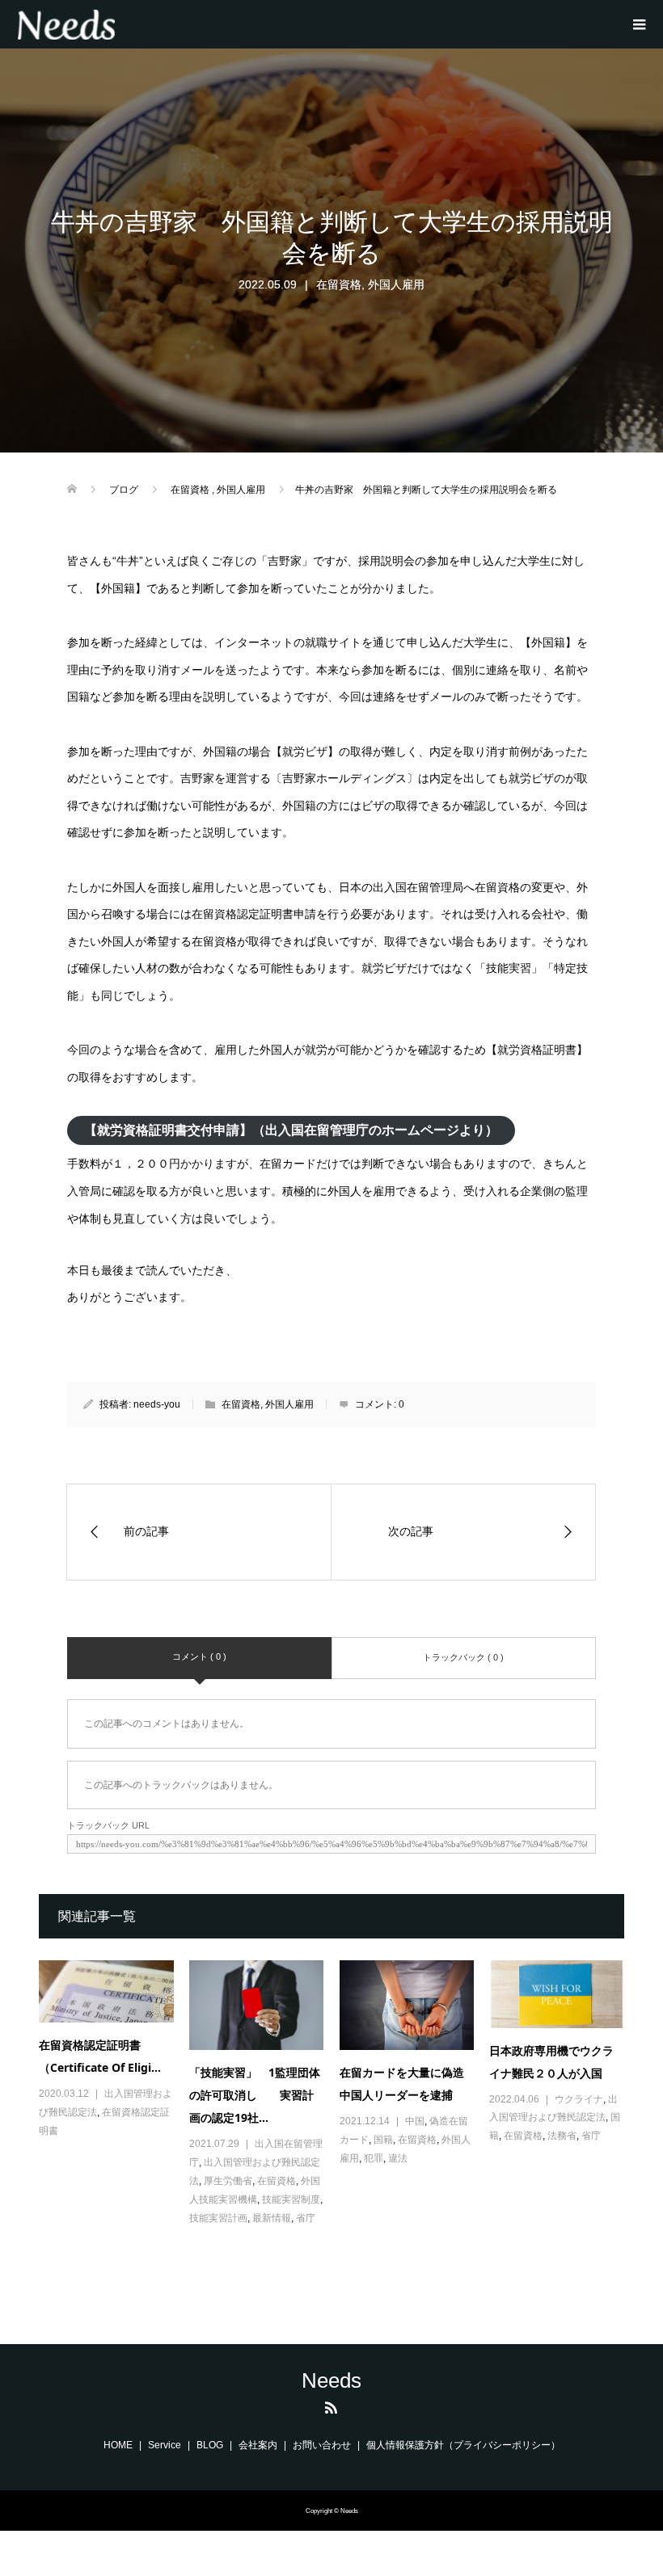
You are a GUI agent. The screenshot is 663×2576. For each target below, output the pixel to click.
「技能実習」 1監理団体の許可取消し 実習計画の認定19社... (255, 2095)
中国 (415, 2121)
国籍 (383, 2140)
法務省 (562, 2136)
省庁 (306, 2218)
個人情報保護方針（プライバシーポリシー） (463, 2445)
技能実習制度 (291, 2199)
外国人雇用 (396, 284)
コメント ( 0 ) (199, 1656)
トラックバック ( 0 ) (463, 1657)
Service (165, 2445)
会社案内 (258, 2445)
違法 (398, 2158)
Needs (331, 2380)
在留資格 (339, 284)
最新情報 (272, 2218)
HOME (118, 2445)
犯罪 (374, 2158)
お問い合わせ (322, 2445)
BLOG (210, 2445)
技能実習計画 (218, 2218)
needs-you (157, 1404)
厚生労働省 (228, 2181)
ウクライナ (579, 2099)
